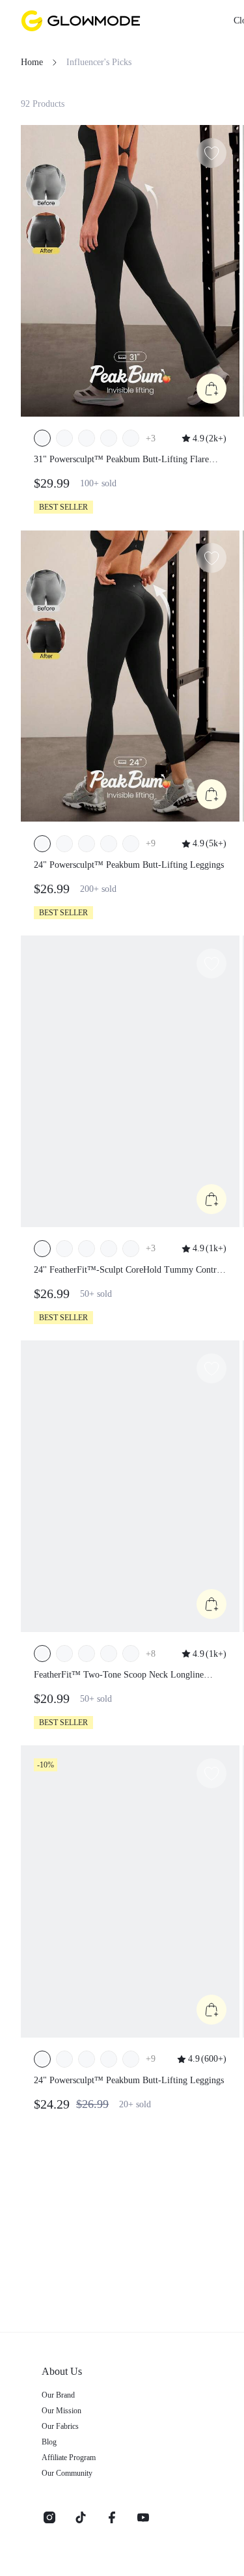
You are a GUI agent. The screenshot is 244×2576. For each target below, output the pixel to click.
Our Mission (61, 2411)
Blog (49, 2442)
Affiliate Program (69, 2458)
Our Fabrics (60, 2426)
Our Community (67, 2473)
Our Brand (58, 2395)
